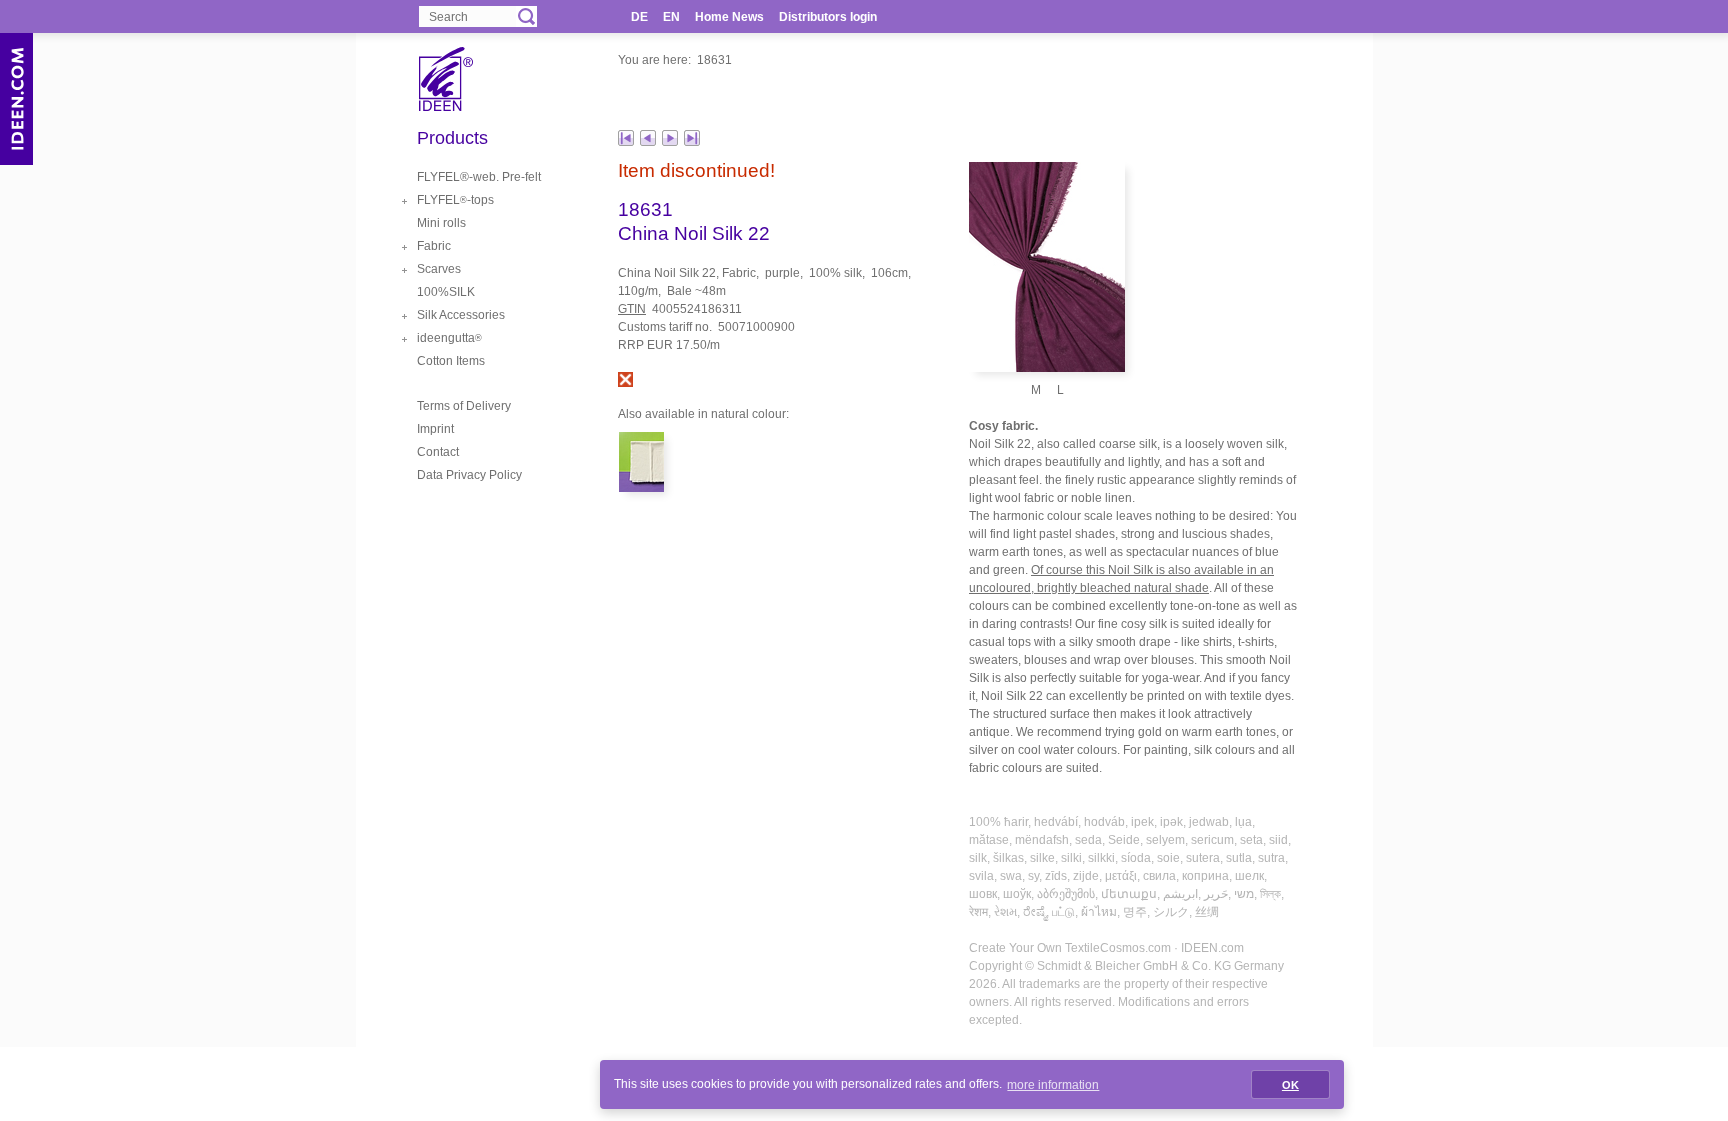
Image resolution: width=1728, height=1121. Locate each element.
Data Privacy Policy (469, 475)
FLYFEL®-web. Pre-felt (479, 177)
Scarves (439, 269)
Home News (729, 17)
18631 (714, 60)
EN (671, 17)
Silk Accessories (461, 315)
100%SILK (446, 292)
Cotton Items (451, 361)
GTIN (632, 309)
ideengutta (449, 338)
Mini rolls (441, 223)
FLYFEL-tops (455, 200)
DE (639, 17)
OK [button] (1290, 1085)
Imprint (435, 429)
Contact (438, 452)
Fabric (434, 246)
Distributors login (828, 17)
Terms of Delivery (464, 406)
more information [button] (1053, 1085)
